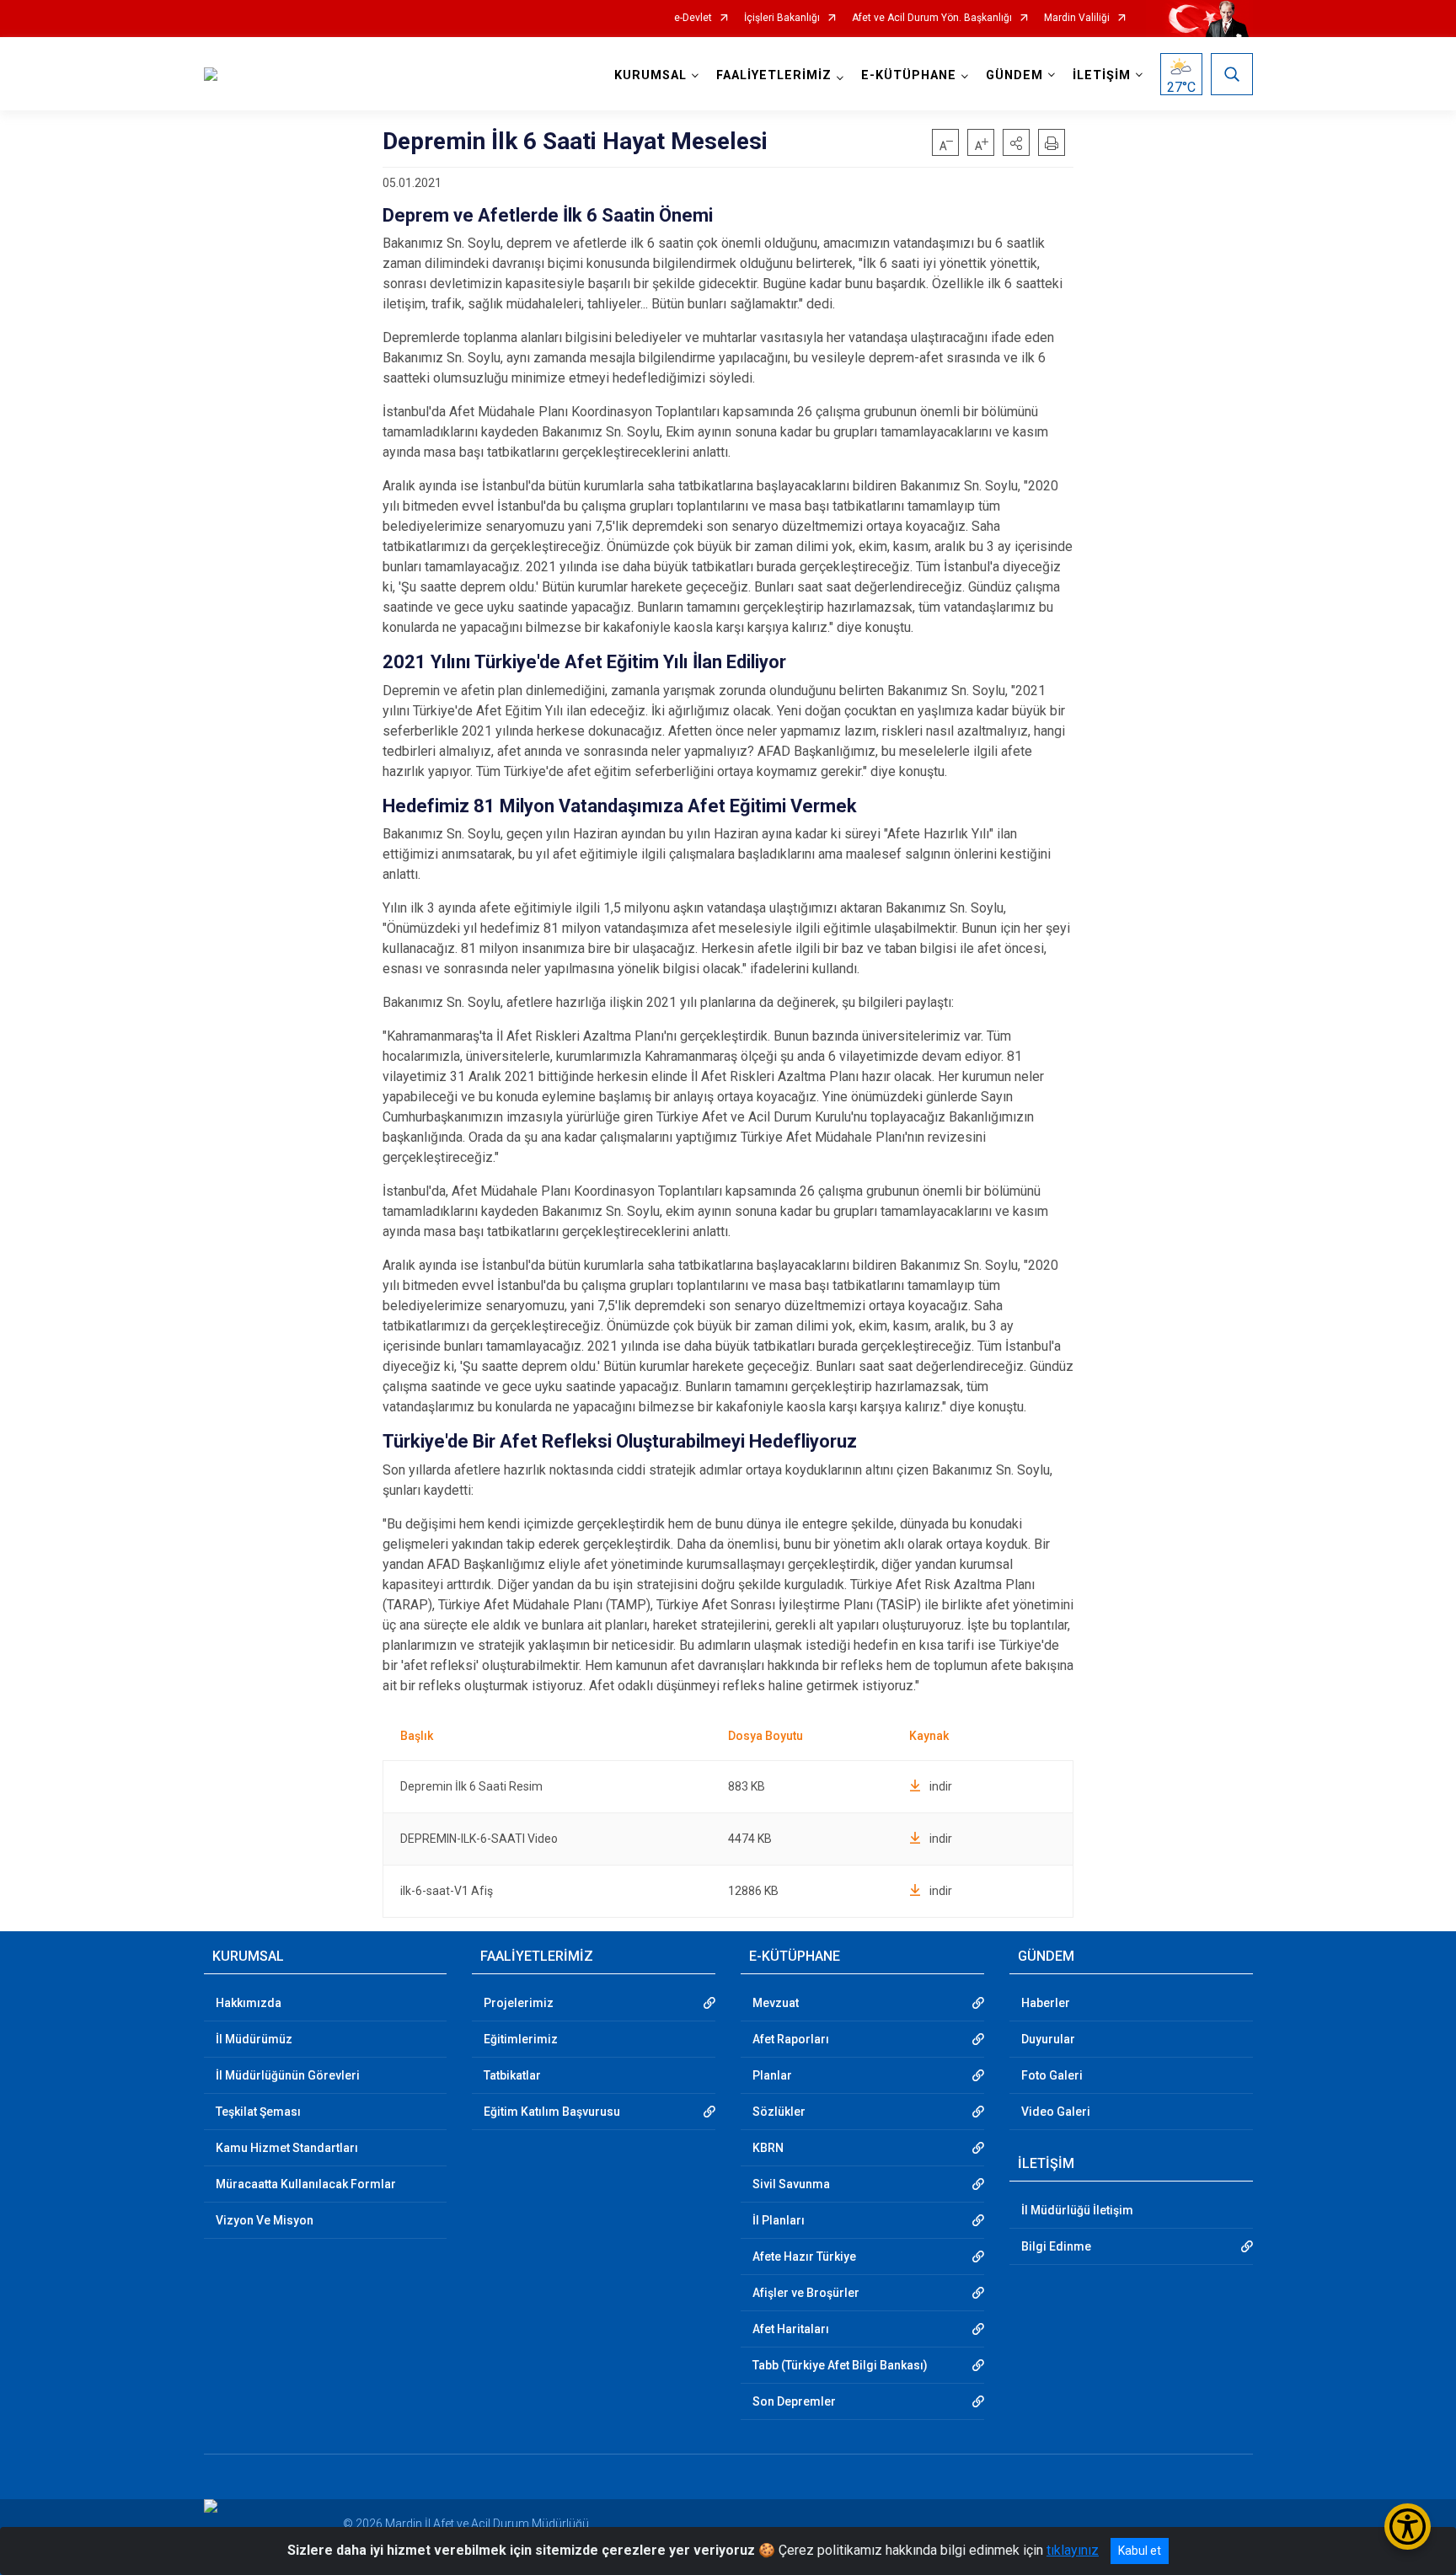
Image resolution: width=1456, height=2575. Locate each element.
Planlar (772, 2075)
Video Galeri (1056, 2112)
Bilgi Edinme (1056, 2246)
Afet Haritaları (791, 2329)
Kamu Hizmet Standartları (287, 2148)
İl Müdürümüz (254, 2039)
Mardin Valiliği (1077, 18)
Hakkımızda (249, 2003)
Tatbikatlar (512, 2075)
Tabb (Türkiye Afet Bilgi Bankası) (840, 2365)
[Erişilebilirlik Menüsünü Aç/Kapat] (1408, 2527)
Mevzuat (776, 2003)
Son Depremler (794, 2401)
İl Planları (779, 2220)
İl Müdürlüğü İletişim (1077, 2210)
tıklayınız (1073, 2550)
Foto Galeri (1052, 2075)
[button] (1016, 142)
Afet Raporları (791, 2039)
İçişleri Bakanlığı (782, 18)
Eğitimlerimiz (521, 2039)
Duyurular (1048, 2039)
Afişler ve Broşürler (806, 2293)
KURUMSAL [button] (650, 75)
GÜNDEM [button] (1014, 75)
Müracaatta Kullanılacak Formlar (306, 2184)
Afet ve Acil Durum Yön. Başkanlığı (932, 18)
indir (941, 1786)
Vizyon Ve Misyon (265, 2220)
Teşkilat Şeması (258, 2112)
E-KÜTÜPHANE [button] (909, 75)
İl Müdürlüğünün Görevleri (288, 2075)
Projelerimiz (519, 2003)
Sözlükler (779, 2112)
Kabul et (1140, 2551)
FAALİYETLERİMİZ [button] (774, 75)
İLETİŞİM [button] (1102, 75)
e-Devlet (693, 18)
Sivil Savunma (791, 2184)
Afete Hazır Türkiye (804, 2256)
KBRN (768, 2148)
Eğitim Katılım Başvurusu (552, 2112)
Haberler (1046, 2003)
